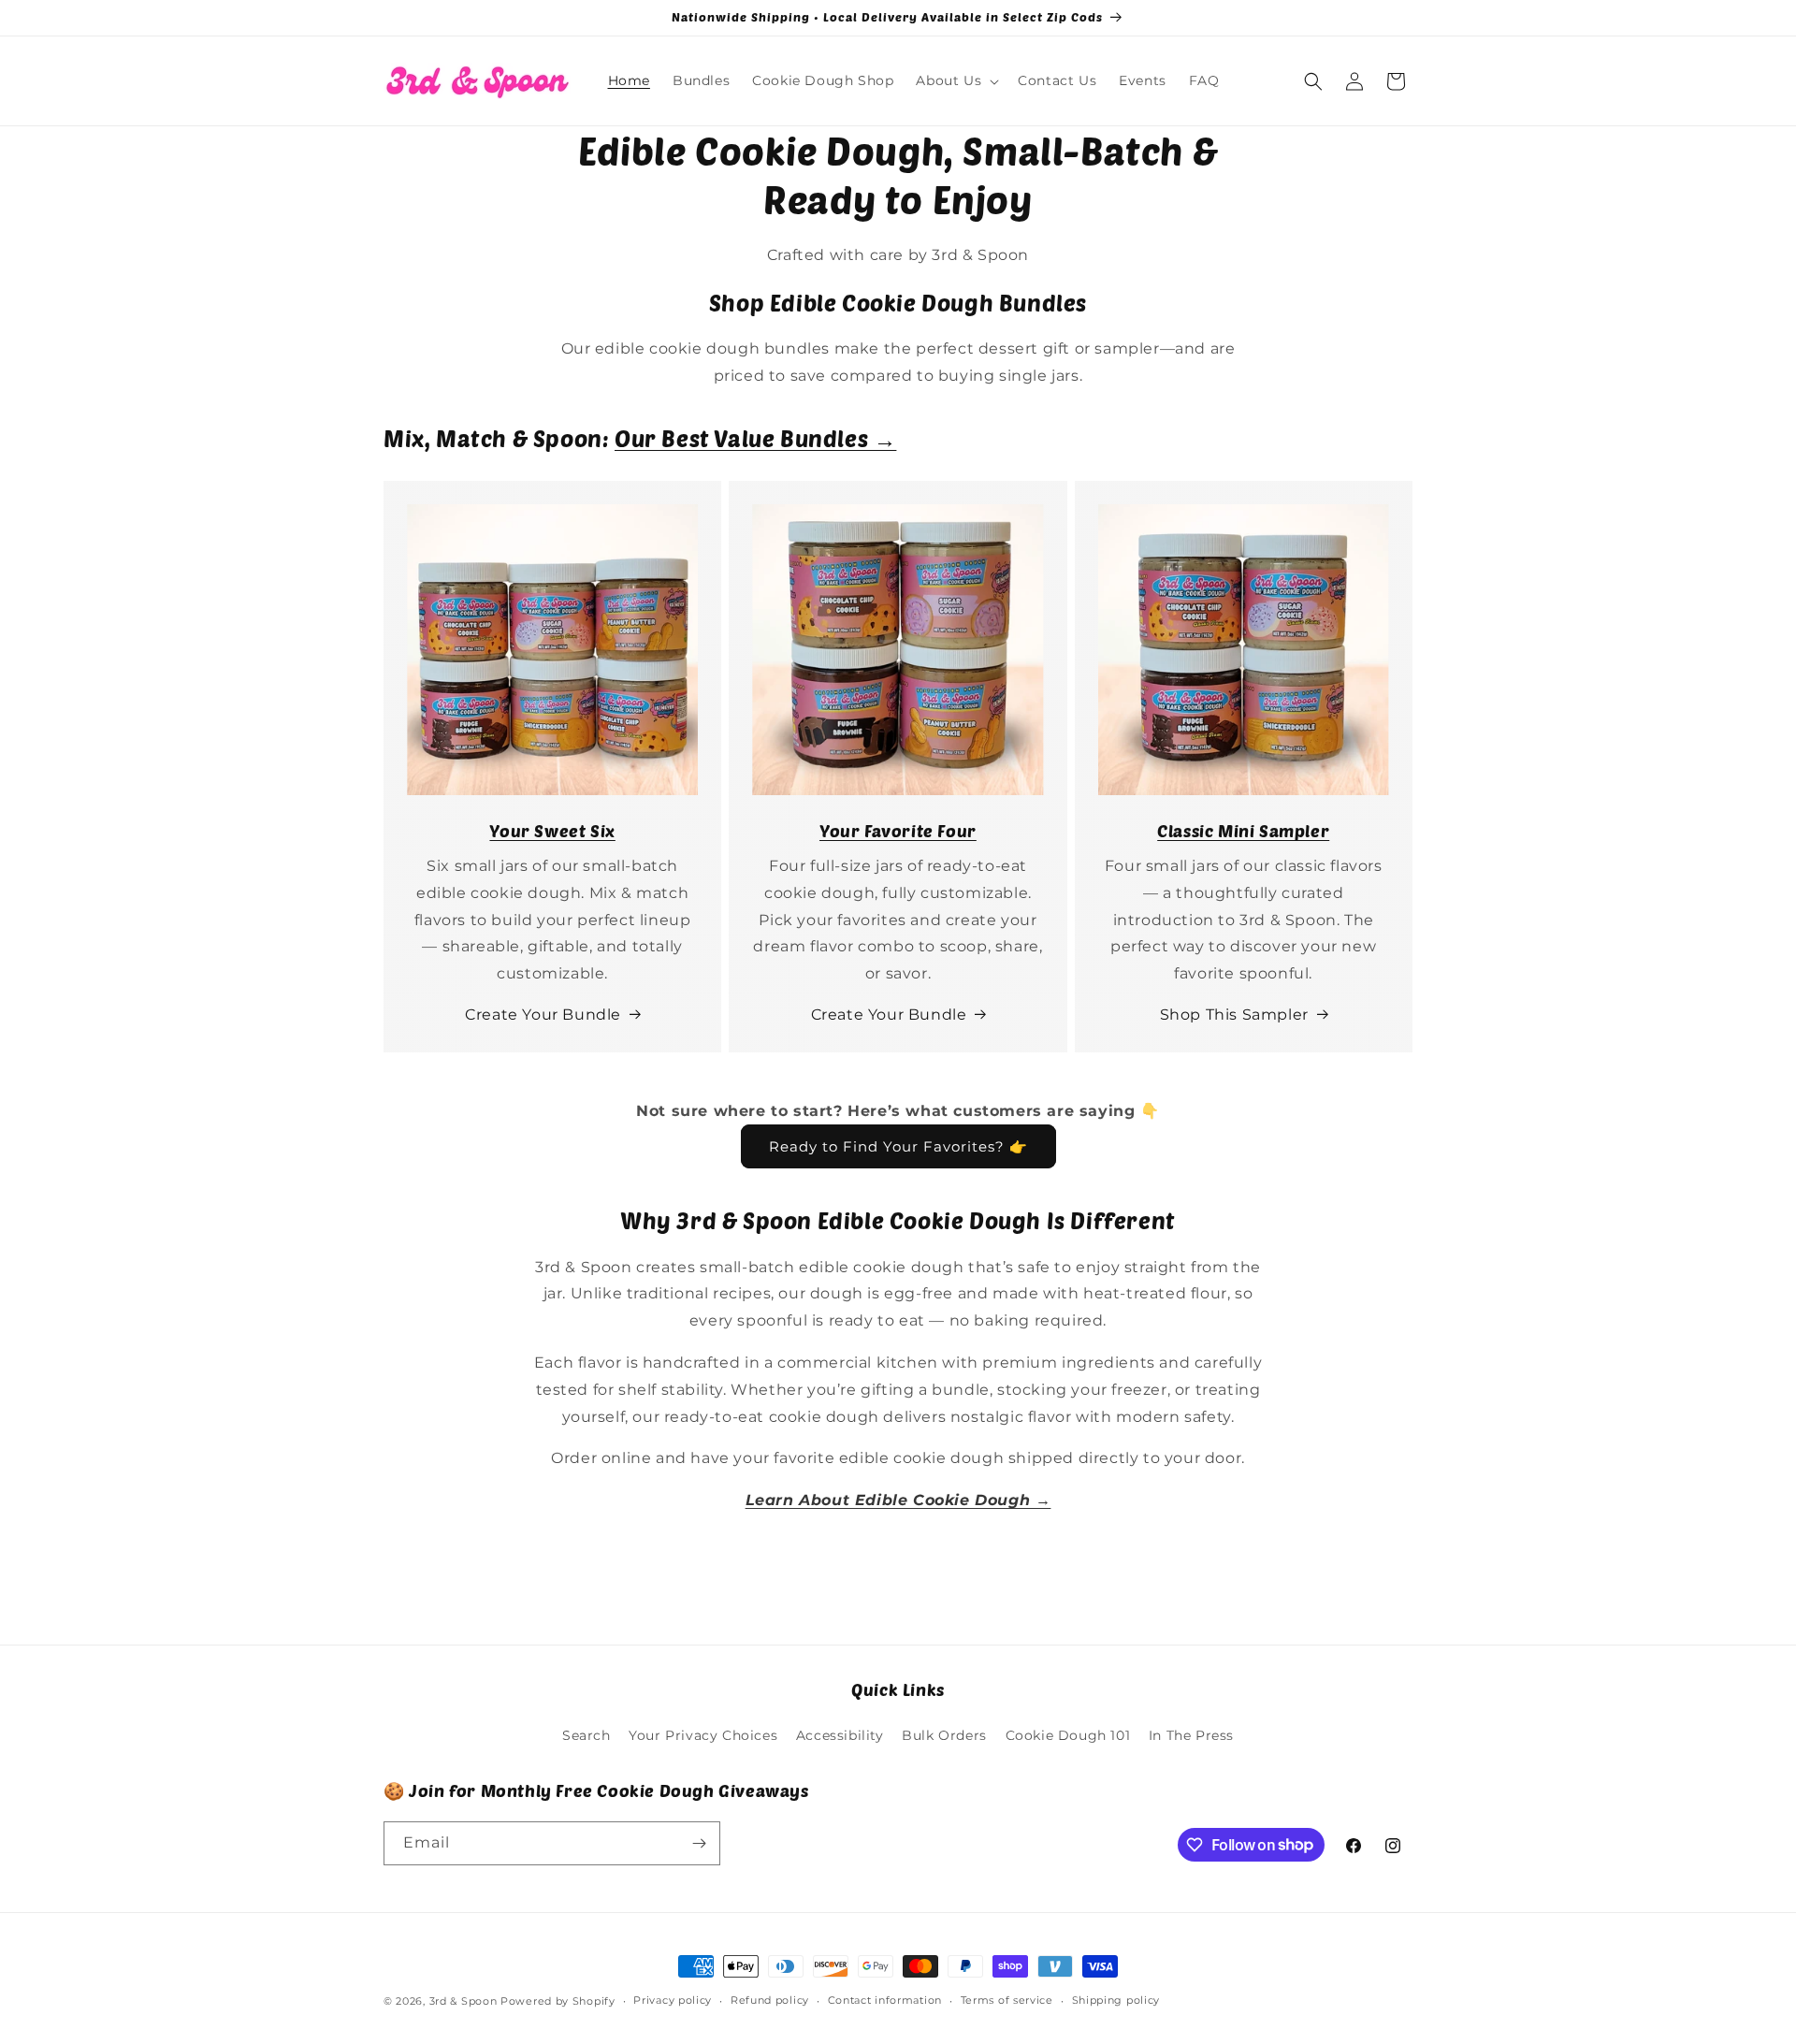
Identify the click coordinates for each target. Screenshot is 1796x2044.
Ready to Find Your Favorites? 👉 (898, 1146)
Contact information (885, 2000)
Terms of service (1007, 2000)
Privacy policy (673, 2000)
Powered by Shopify (558, 2001)
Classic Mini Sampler (1243, 831)
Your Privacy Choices (703, 1735)
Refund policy (770, 2000)
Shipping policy (1116, 2000)
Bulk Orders (944, 1735)
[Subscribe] (699, 1843)
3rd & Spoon (463, 2001)
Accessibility (840, 1735)
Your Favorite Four (898, 831)
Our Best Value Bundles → (755, 438)
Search (587, 1735)
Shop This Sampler (1234, 1015)
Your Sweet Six (552, 831)
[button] (956, 80)
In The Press (1191, 1735)
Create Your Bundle (543, 1015)
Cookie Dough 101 (1068, 1735)
